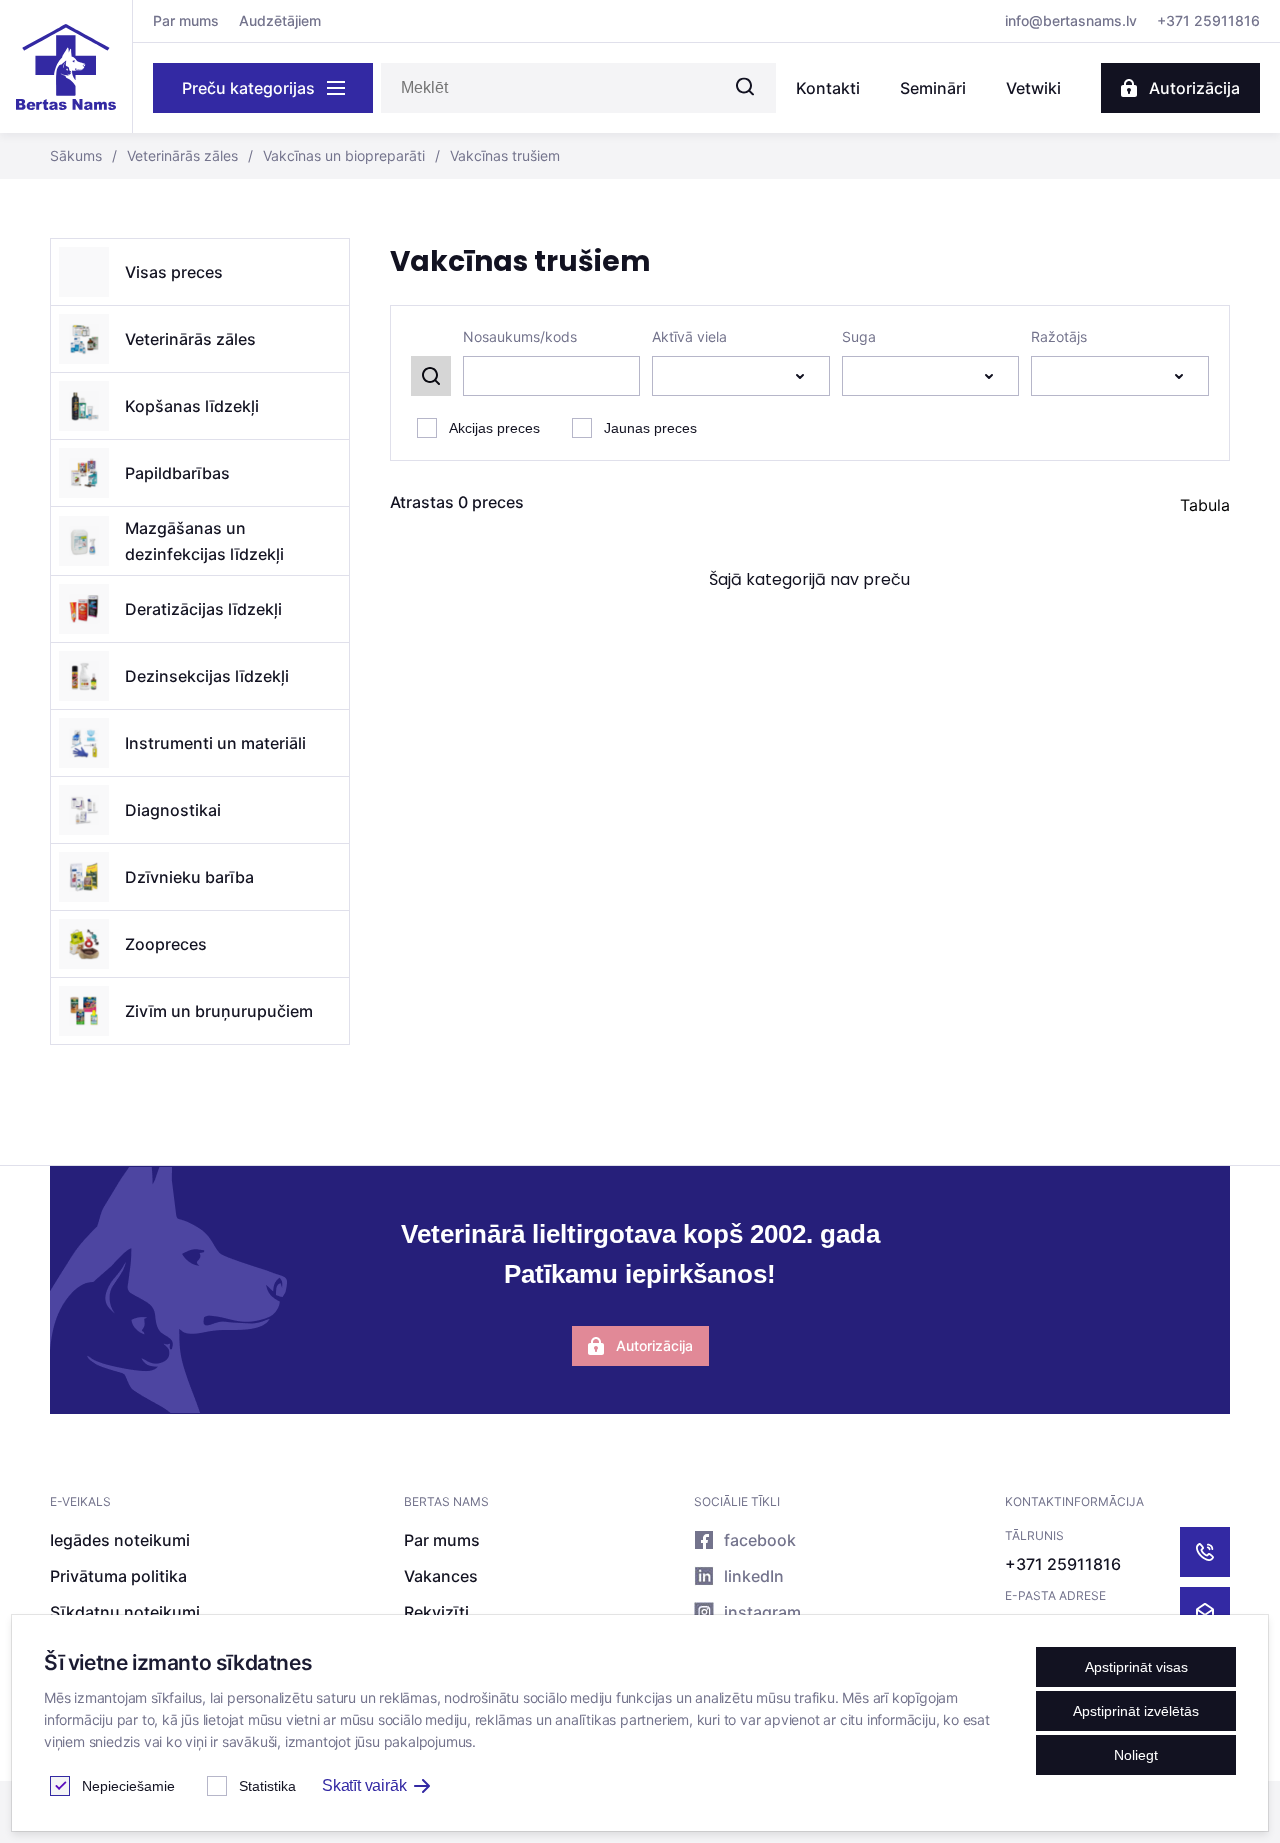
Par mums (186, 20)
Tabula (1205, 505)
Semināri (933, 88)
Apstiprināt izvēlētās (1136, 1711)
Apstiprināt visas (1136, 1667)
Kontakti (828, 88)
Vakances (441, 1576)
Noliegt (1136, 1755)
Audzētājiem (280, 20)
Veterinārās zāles (175, 155)
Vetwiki (1033, 88)
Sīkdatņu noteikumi (125, 1612)
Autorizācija (1194, 88)
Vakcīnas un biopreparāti (336, 155)
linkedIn (754, 1576)
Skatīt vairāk (364, 1785)
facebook (760, 1540)
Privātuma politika (118, 1576)
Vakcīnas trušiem (497, 155)
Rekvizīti (436, 1612)
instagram (762, 1612)
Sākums (76, 155)
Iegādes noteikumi (120, 1540)
